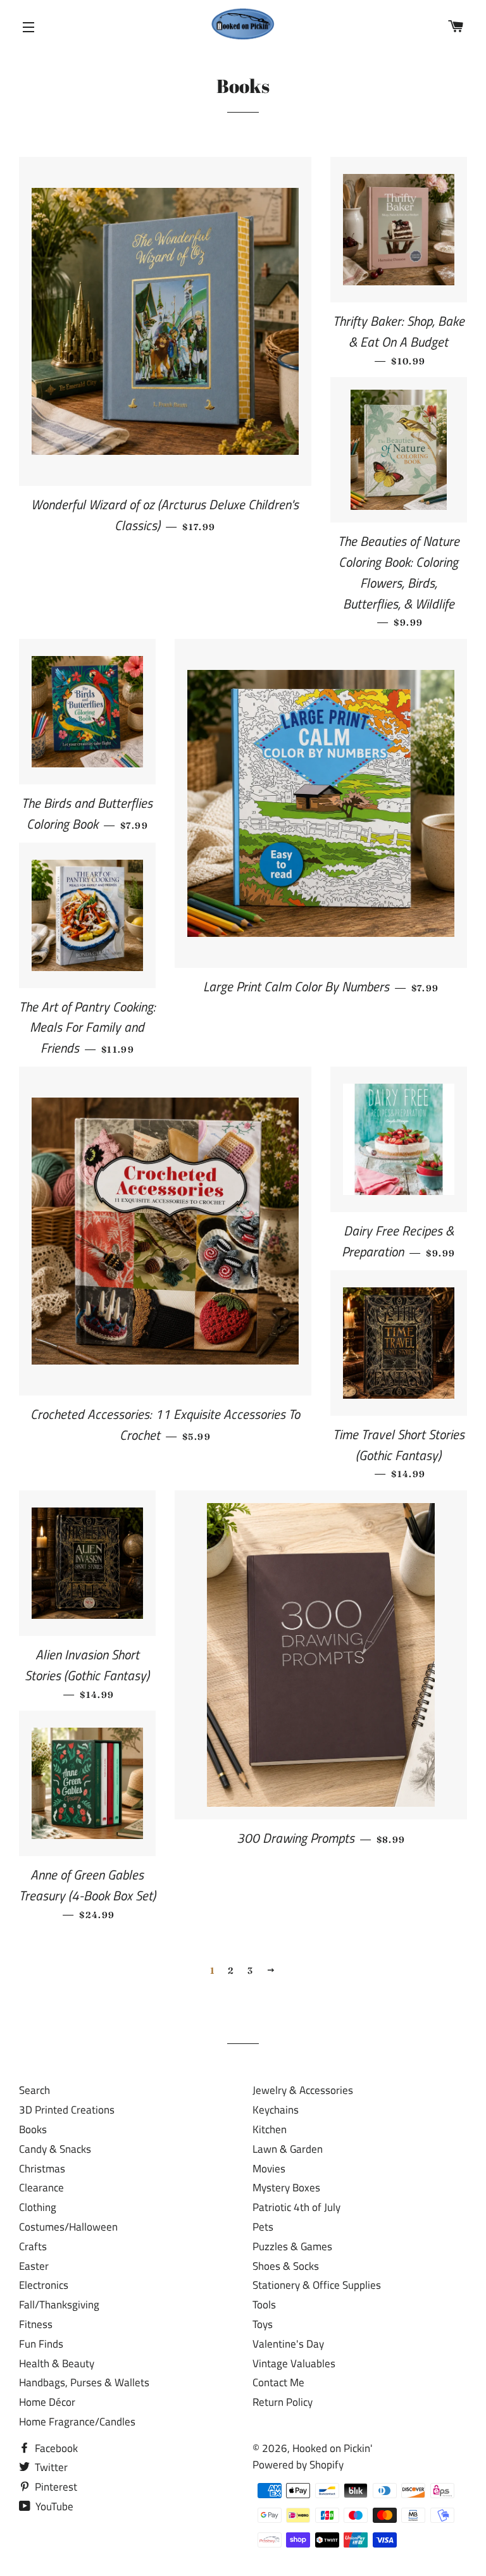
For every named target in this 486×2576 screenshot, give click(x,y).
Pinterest (55, 2487)
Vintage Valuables (294, 2363)
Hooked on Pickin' (333, 2448)
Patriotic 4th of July (296, 2207)
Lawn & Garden (288, 2149)
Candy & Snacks (55, 2149)
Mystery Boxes (286, 2188)
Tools (264, 2305)
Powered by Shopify (298, 2465)
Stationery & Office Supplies (317, 2285)
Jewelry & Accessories (303, 2090)
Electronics (44, 2285)
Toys (263, 2324)
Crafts (33, 2246)
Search (34, 2090)
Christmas (42, 2169)
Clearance (41, 2188)
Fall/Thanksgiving (59, 2305)
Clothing (38, 2207)
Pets (263, 2227)
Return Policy (283, 2402)
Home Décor (47, 2402)
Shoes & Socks (286, 2266)
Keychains (276, 2110)
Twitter (50, 2467)
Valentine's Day (288, 2344)
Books (33, 2129)
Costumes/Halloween (68, 2227)
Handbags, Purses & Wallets (84, 2382)
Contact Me (278, 2382)
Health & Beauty (57, 2363)
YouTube (53, 2506)
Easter (34, 2266)
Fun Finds (41, 2344)
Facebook (55, 2448)
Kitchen (270, 2129)
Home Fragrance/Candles (77, 2422)
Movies (269, 2169)
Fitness (36, 2324)
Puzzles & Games (292, 2246)
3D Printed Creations (67, 2110)
